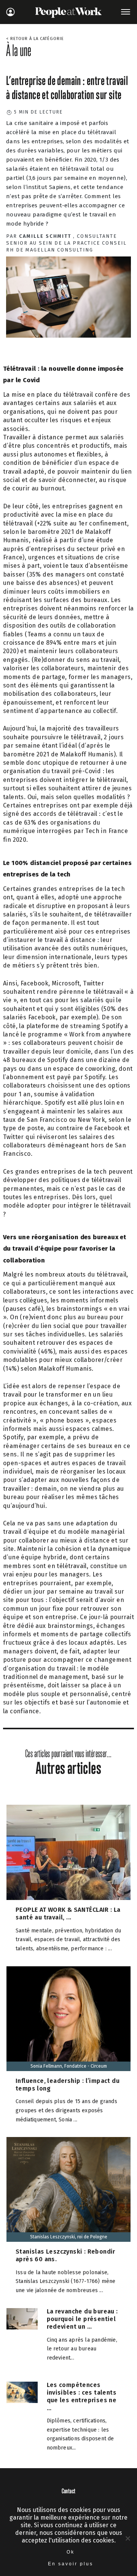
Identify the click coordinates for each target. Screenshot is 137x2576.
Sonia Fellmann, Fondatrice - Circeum (69, 2066)
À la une (19, 50)
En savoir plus (71, 2564)
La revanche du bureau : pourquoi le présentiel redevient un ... (82, 2319)
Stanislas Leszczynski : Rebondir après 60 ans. (65, 2255)
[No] (127, 2538)
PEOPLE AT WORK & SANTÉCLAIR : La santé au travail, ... (68, 1914)
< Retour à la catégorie (35, 39)
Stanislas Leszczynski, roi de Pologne (69, 2237)
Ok (71, 2552)
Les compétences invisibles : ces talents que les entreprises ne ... (82, 2396)
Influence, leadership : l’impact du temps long (68, 2085)
